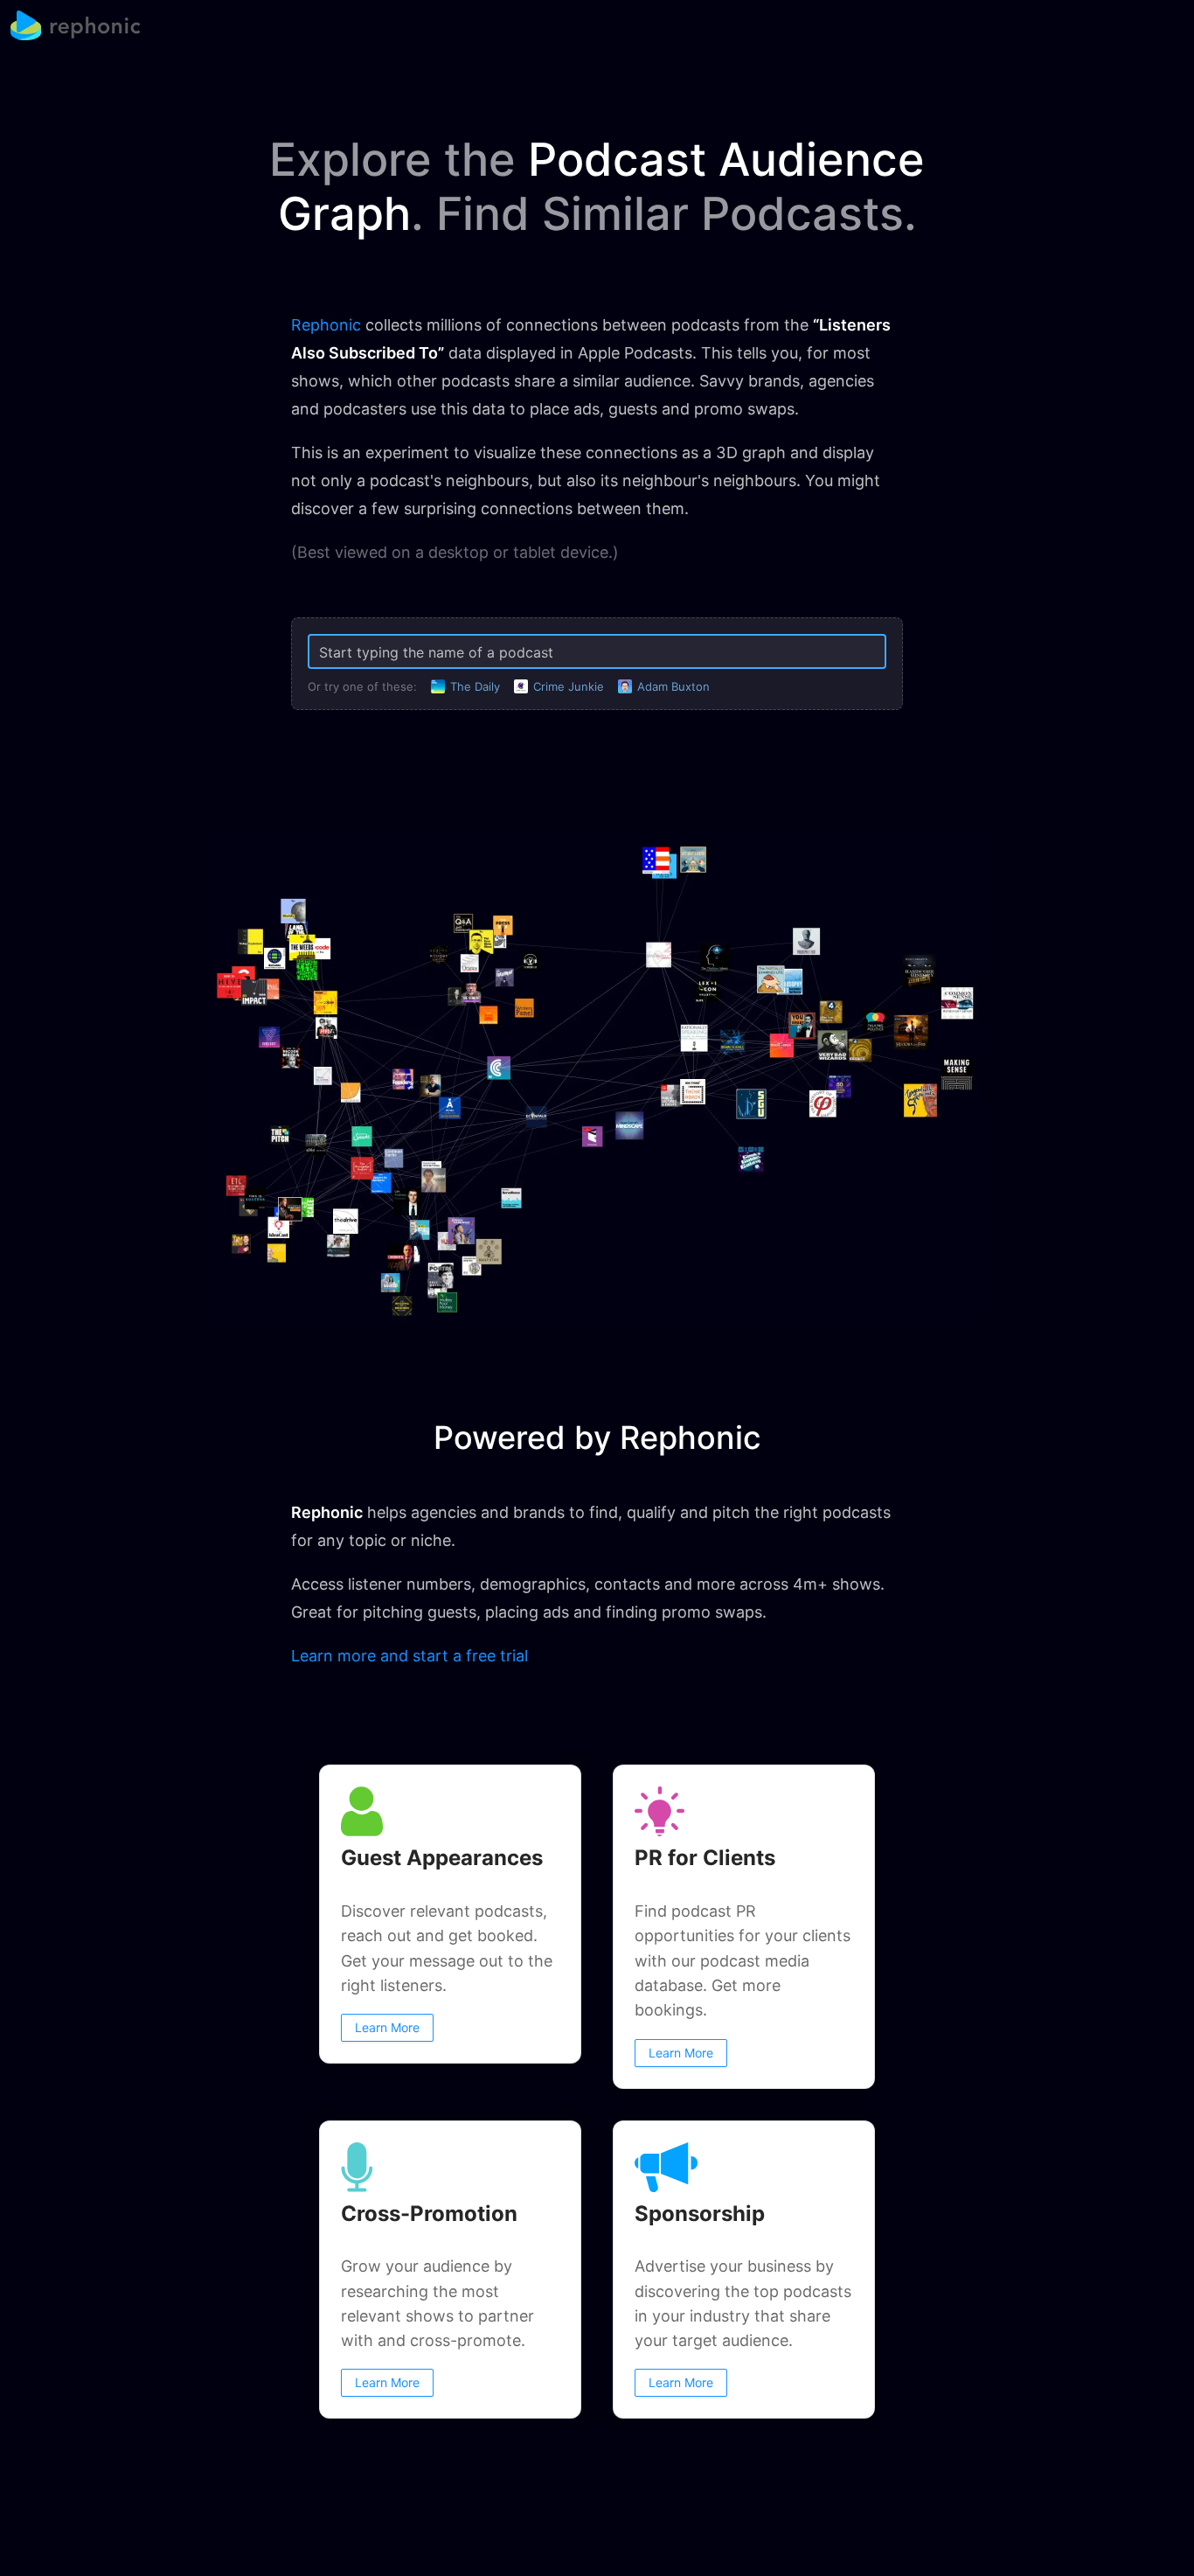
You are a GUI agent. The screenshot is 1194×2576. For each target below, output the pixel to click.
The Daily (475, 686)
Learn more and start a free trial (410, 1656)
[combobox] (597, 652)
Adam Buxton (673, 686)
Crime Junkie (569, 686)
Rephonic (326, 325)
